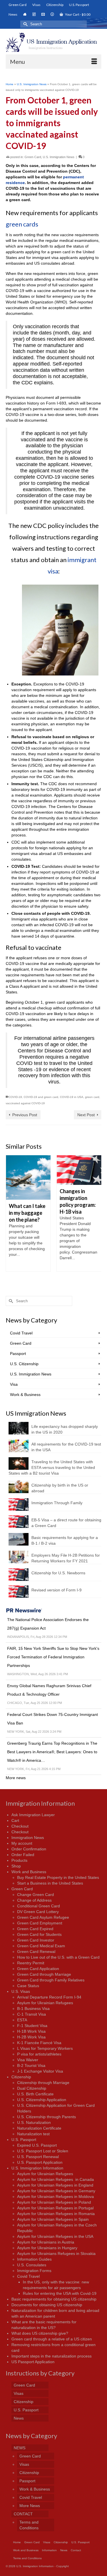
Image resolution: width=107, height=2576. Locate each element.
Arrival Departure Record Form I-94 (49, 1997)
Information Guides (34, 2259)
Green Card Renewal (36, 1952)
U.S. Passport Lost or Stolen (43, 2151)
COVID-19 (15, 1097)
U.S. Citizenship (24, 1364)
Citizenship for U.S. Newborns (58, 1573)
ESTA (22, 2020)
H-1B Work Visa (31, 2031)
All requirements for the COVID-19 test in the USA (66, 1447)
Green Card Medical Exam (41, 1946)
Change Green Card (36, 1895)
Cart (15, 1820)
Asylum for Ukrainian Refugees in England (55, 2185)
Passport (18, 1354)
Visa (14, 1384)
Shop (16, 1866)
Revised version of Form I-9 (56, 1590)
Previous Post (25, 1115)
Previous (11, 1219)
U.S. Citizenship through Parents (47, 2117)
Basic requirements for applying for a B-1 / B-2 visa (65, 1540)
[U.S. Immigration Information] (53, 42)
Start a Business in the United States (50, 1883)
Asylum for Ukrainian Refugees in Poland (54, 2202)
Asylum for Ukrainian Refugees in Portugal (55, 2208)
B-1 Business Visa (33, 2008)
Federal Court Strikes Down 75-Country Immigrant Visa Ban (53, 1719)
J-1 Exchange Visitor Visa (40, 2071)
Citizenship (21, 2077)
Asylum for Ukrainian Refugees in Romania (56, 2214)
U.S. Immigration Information (37, 2168)
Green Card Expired (35, 1929)
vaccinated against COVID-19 (25, 1103)
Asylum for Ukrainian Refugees (45, 2003)
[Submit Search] (25, 24)
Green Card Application (38, 1969)
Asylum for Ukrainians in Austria (46, 2242)
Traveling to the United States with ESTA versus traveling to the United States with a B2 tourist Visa (52, 1467)
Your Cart (77, 14)
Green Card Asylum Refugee (43, 1917)
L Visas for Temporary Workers (45, 2048)
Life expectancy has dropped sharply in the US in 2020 (65, 1429)
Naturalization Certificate (39, 2128)
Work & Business (25, 1395)
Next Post (86, 1115)
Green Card (33, 157)
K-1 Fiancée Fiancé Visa (39, 2043)
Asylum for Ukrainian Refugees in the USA (55, 2236)
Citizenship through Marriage (43, 2083)
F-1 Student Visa (32, 2026)
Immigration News (28, 1838)
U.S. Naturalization (34, 2122)
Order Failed (23, 1855)
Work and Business (29, 1872)
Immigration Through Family (57, 1503)
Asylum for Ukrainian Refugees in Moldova (55, 2197)
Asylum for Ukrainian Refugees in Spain (53, 2219)
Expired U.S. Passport (37, 2145)
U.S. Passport (24, 2140)
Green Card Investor (36, 1940)
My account (22, 1843)
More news (16, 1778)
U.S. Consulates (32, 2265)
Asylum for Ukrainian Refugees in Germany (56, 2191)
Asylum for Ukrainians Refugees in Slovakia (56, 2254)
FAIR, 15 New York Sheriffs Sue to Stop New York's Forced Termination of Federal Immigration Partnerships (53, 1657)
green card (92, 1097)
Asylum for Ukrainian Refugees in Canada (55, 2179)
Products (19, 1860)
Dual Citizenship (32, 2088)
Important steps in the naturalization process (52, 2356)
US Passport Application (33, 2362)
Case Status (28, 1986)
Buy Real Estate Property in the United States (58, 1877)
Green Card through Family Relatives (51, 1980)
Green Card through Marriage (44, 1974)
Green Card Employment (40, 1923)
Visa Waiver (28, 2060)
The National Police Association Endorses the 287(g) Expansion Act (48, 1624)
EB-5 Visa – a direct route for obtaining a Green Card (66, 1523)
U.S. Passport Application (40, 2162)
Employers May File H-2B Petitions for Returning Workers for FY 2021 (66, 1558)
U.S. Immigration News (59, 157)
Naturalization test (33, 2134)
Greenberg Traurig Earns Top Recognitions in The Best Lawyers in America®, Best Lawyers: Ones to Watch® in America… (52, 1752)
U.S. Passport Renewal (38, 2157)
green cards (22, 224)
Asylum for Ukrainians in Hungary (47, 2248)
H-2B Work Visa (31, 2037)
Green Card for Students (39, 1934)
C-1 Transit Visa (32, 2014)
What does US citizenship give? (40, 2333)
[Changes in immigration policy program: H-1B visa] (79, 1170)
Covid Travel (21, 1333)
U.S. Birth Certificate (35, 2094)
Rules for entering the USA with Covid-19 (60, 2293)
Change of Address (34, 1900)
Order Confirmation (29, 1849)
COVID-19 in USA (72, 1097)
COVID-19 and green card (41, 1097)
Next (96, 1219)
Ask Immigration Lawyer (33, 1815)
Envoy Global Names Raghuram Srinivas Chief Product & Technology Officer (49, 1690)
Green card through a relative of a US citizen (52, 2339)
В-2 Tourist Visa (31, 2065)
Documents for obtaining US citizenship (47, 2305)
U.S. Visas (21, 1991)
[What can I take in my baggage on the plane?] (28, 1177)
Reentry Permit (31, 1963)
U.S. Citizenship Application (42, 2100)
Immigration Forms (34, 2271)
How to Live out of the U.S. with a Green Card (58, 1957)
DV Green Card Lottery (38, 1912)
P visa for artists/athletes (39, 2054)
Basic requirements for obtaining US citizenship (54, 2299)
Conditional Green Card (39, 1906)
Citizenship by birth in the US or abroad (60, 1488)
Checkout (20, 1826)
